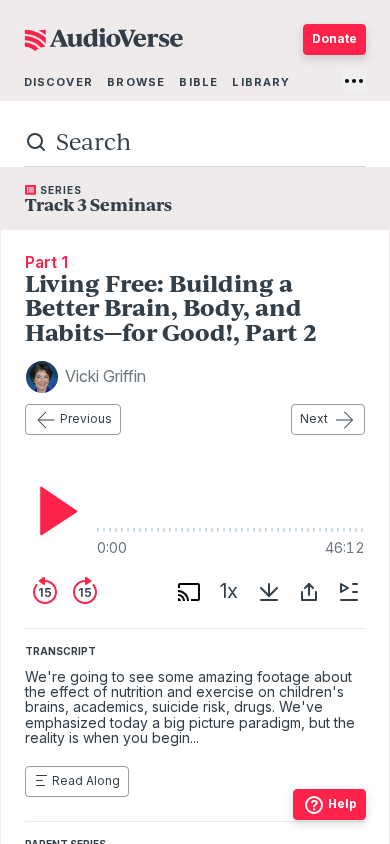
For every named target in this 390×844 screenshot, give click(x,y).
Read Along (86, 780)
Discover (58, 82)
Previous (86, 418)
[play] (53, 511)
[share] (309, 592)
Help (342, 803)
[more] (354, 81)
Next (314, 418)
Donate (334, 38)
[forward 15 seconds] (85, 592)
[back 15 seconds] (45, 592)
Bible (198, 82)
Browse (136, 82)
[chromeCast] (189, 592)
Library (261, 82)
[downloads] (269, 592)
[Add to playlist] (349, 592)
